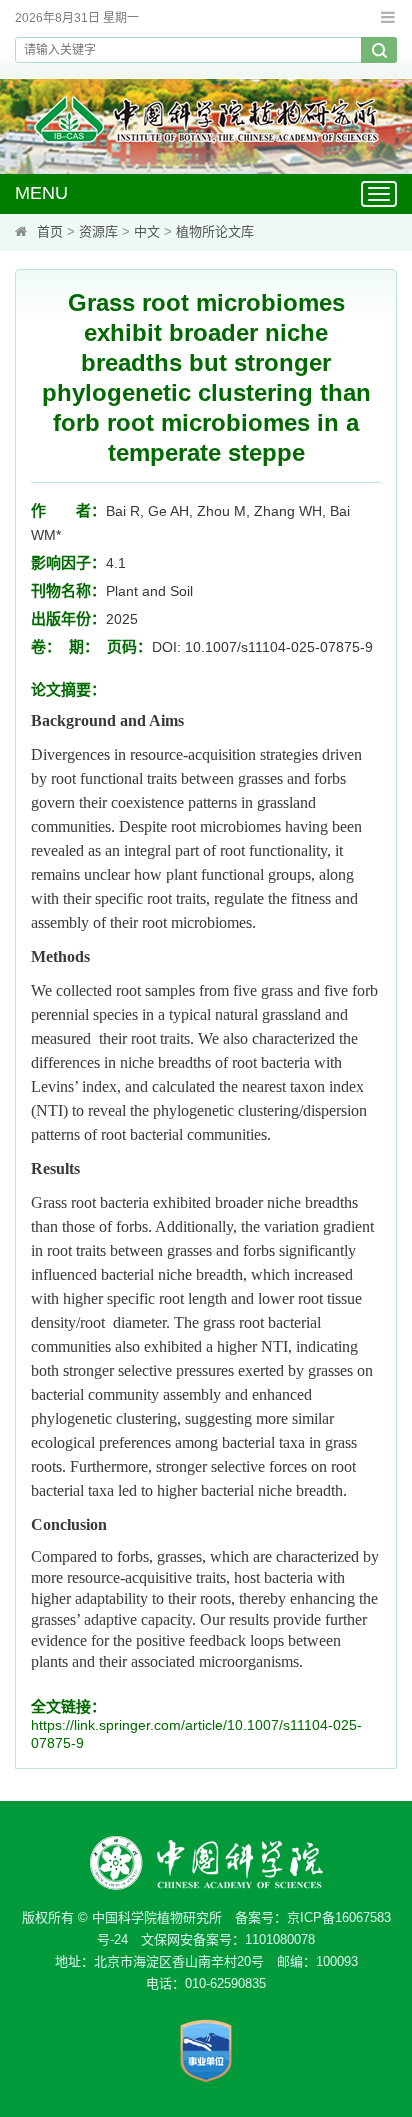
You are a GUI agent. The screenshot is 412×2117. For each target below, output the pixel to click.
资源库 (98, 231)
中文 (147, 231)
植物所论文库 (215, 231)
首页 (50, 231)
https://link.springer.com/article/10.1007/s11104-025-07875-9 (196, 1734)
